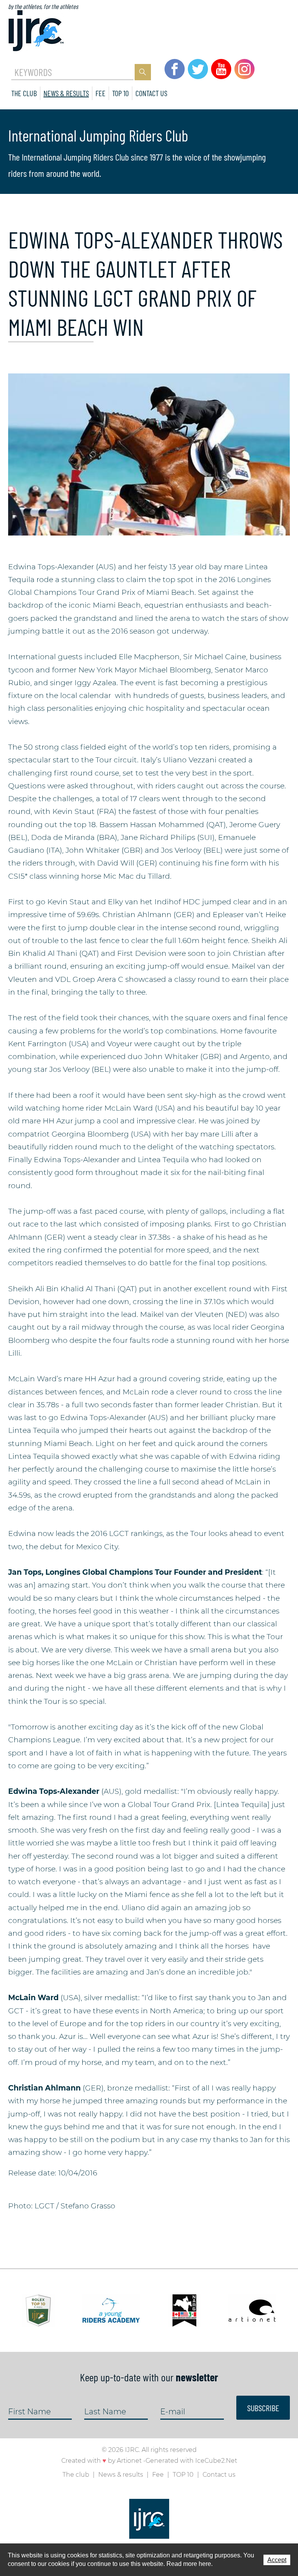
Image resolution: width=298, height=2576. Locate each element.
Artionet (129, 2461)
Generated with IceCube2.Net (191, 2461)
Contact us (151, 93)
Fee (100, 93)
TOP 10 (120, 93)
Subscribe (263, 2408)
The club (24, 93)
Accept (277, 2560)
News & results (66, 93)
